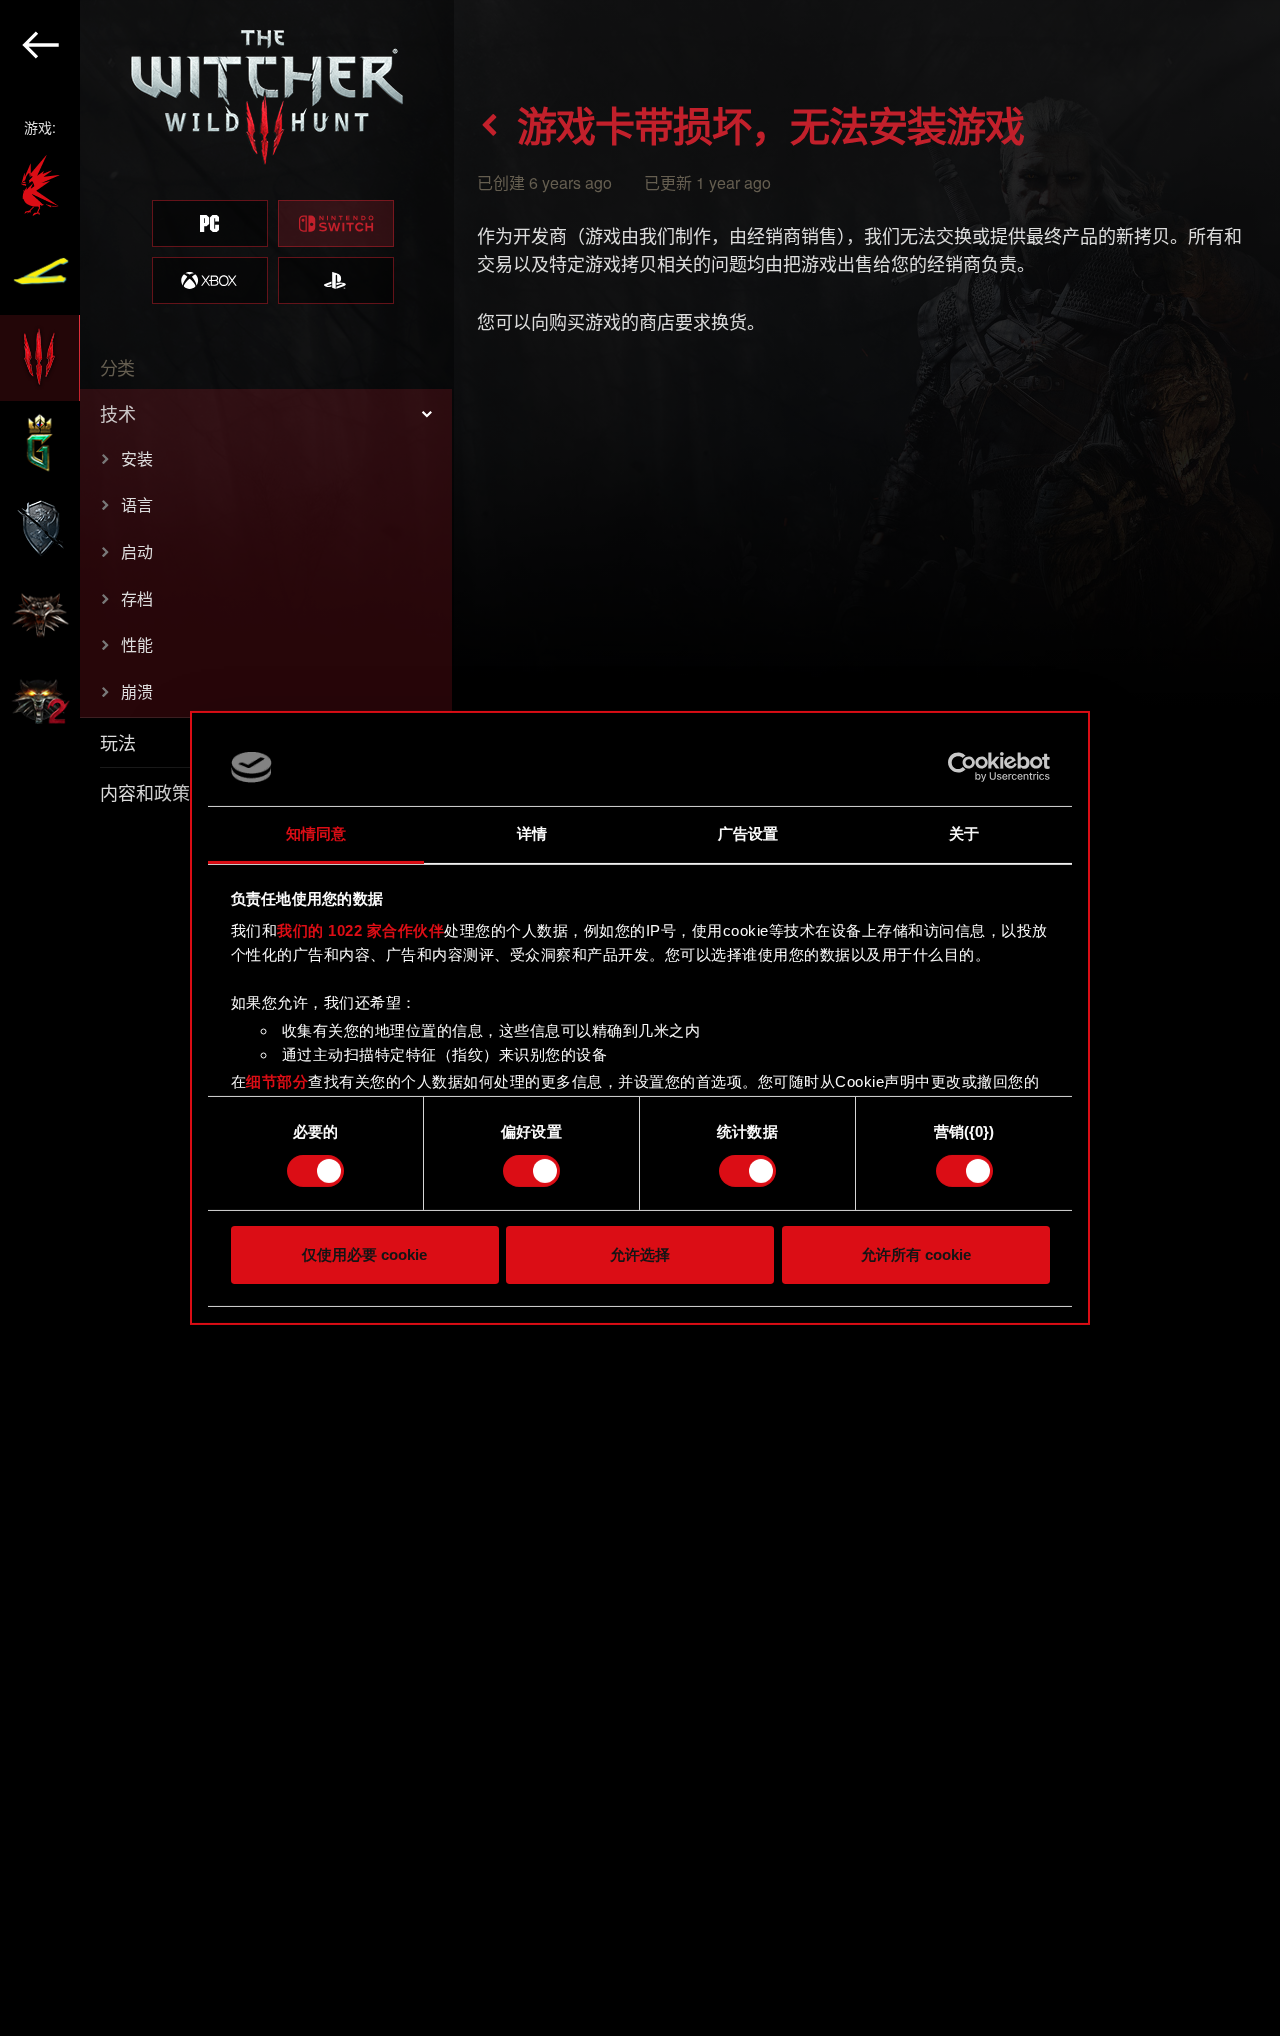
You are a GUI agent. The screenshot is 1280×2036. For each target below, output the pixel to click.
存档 (137, 598)
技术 (118, 413)
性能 (137, 644)
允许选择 (640, 1254)
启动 (137, 551)
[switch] (531, 1171)
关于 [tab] (964, 833)
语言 (137, 504)
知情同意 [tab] (316, 833)
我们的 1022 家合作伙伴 (360, 930)
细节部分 (277, 1081)
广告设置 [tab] (748, 833)
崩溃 (137, 691)
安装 (137, 458)
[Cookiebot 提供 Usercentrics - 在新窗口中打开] (962, 767)
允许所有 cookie (916, 1254)
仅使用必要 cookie (364, 1254)
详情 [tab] (532, 833)
